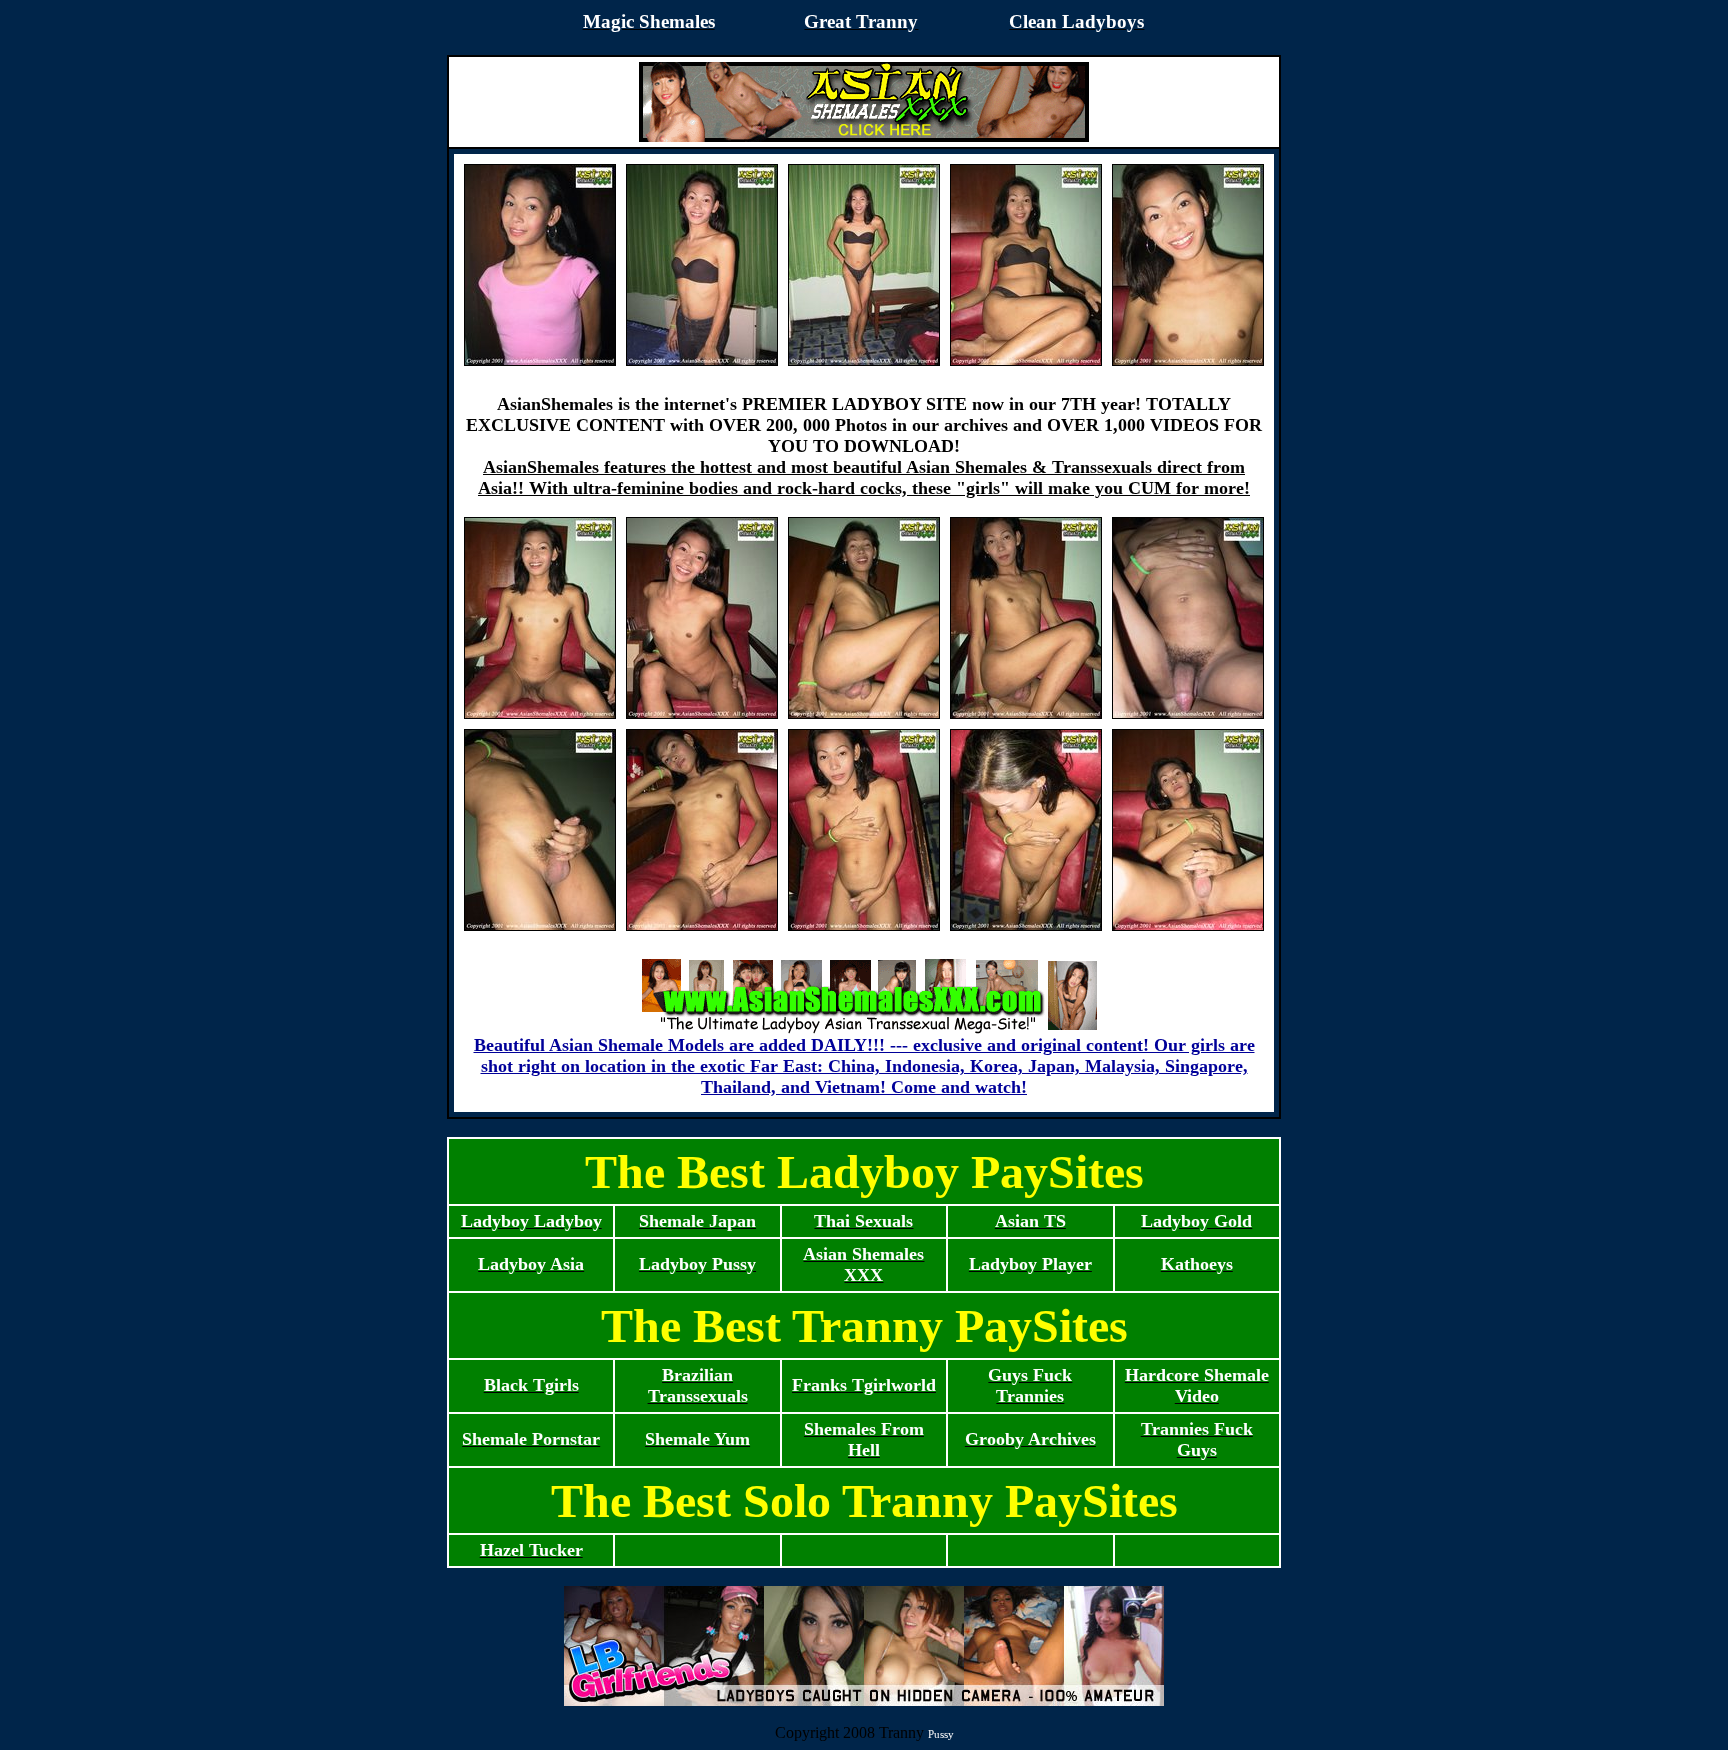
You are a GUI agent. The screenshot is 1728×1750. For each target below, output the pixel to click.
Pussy (941, 1734)
